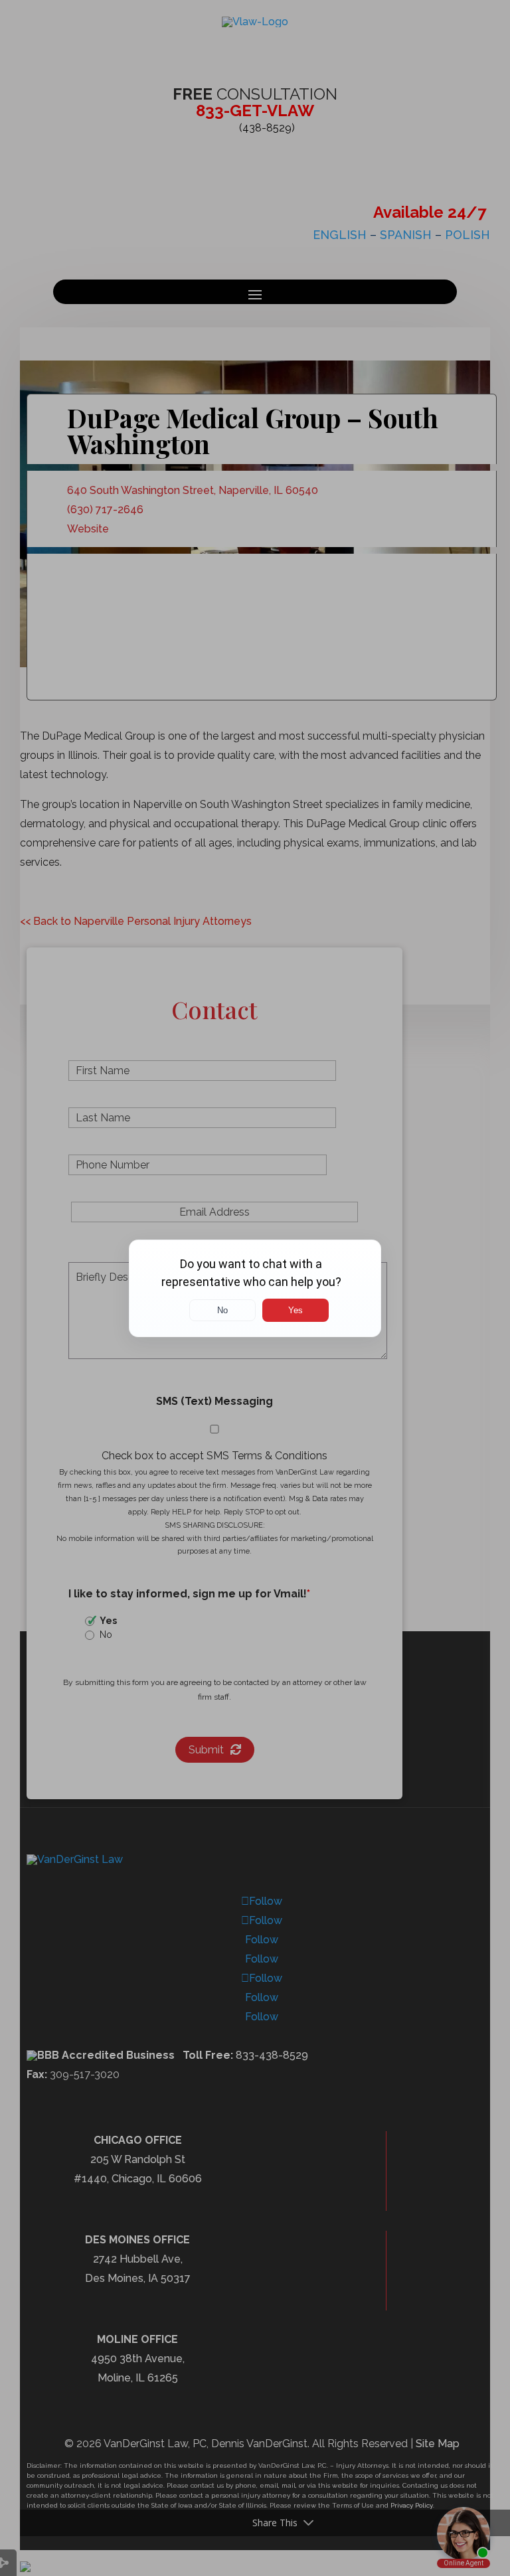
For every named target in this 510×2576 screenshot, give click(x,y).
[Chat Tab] (255, 1288)
